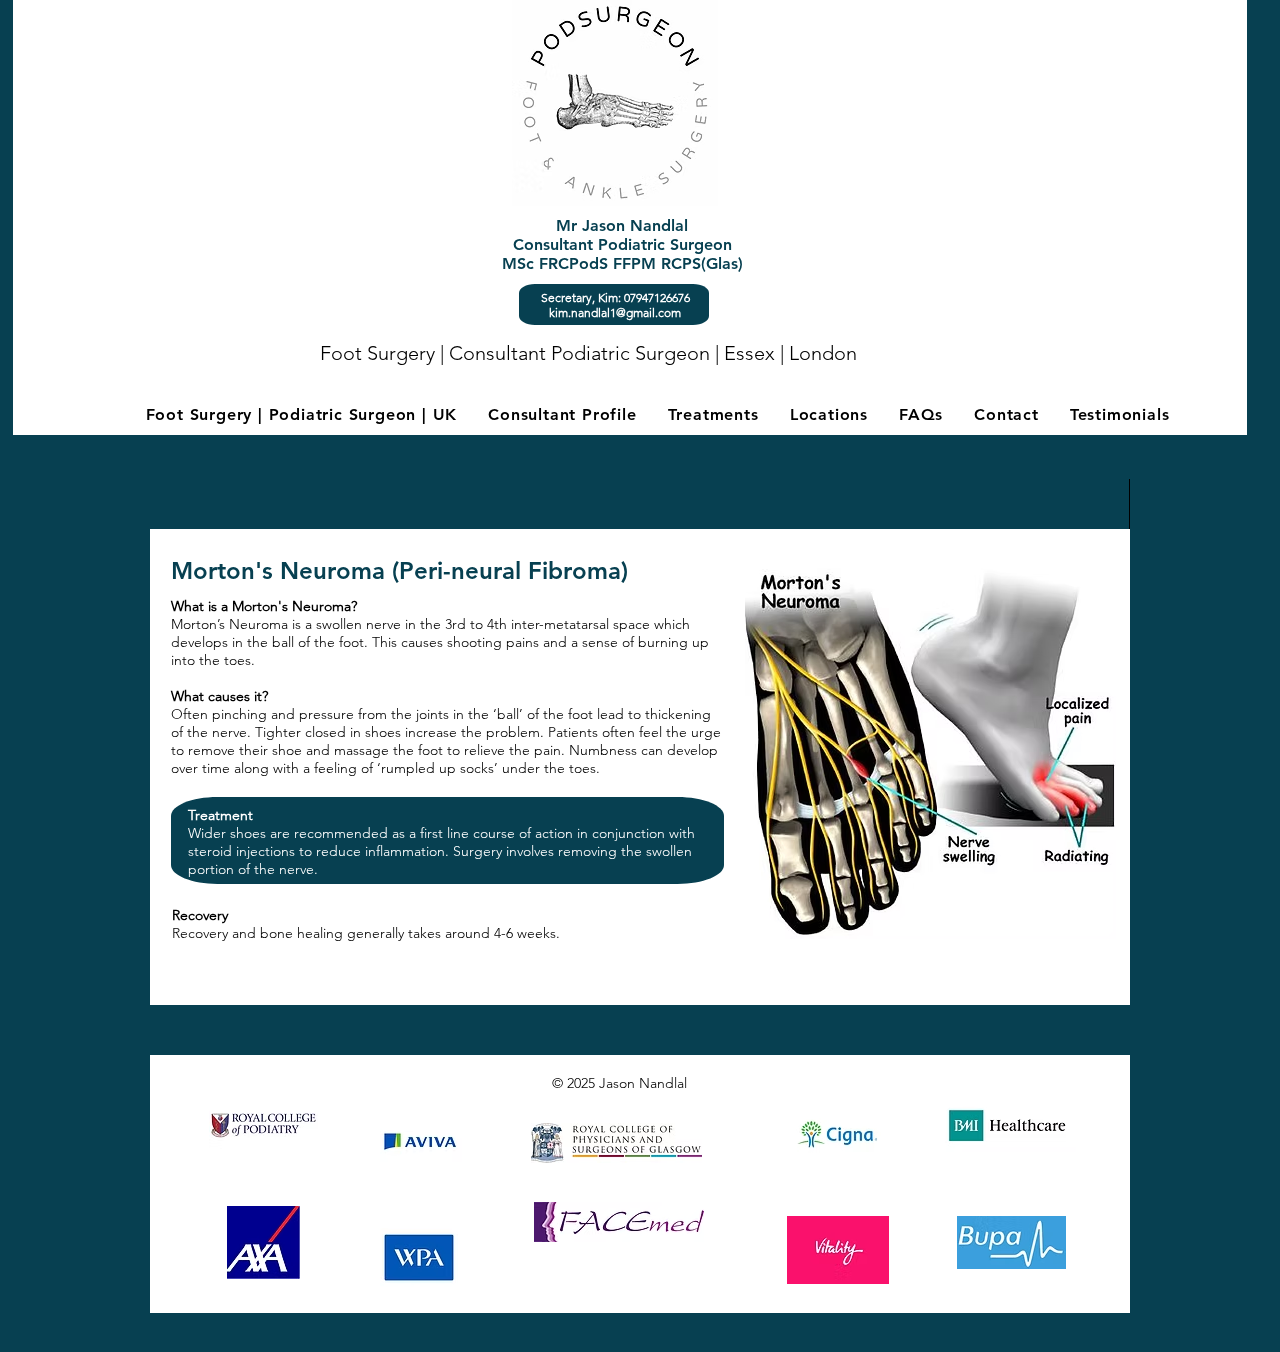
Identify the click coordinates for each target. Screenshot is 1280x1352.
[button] (713, 414)
